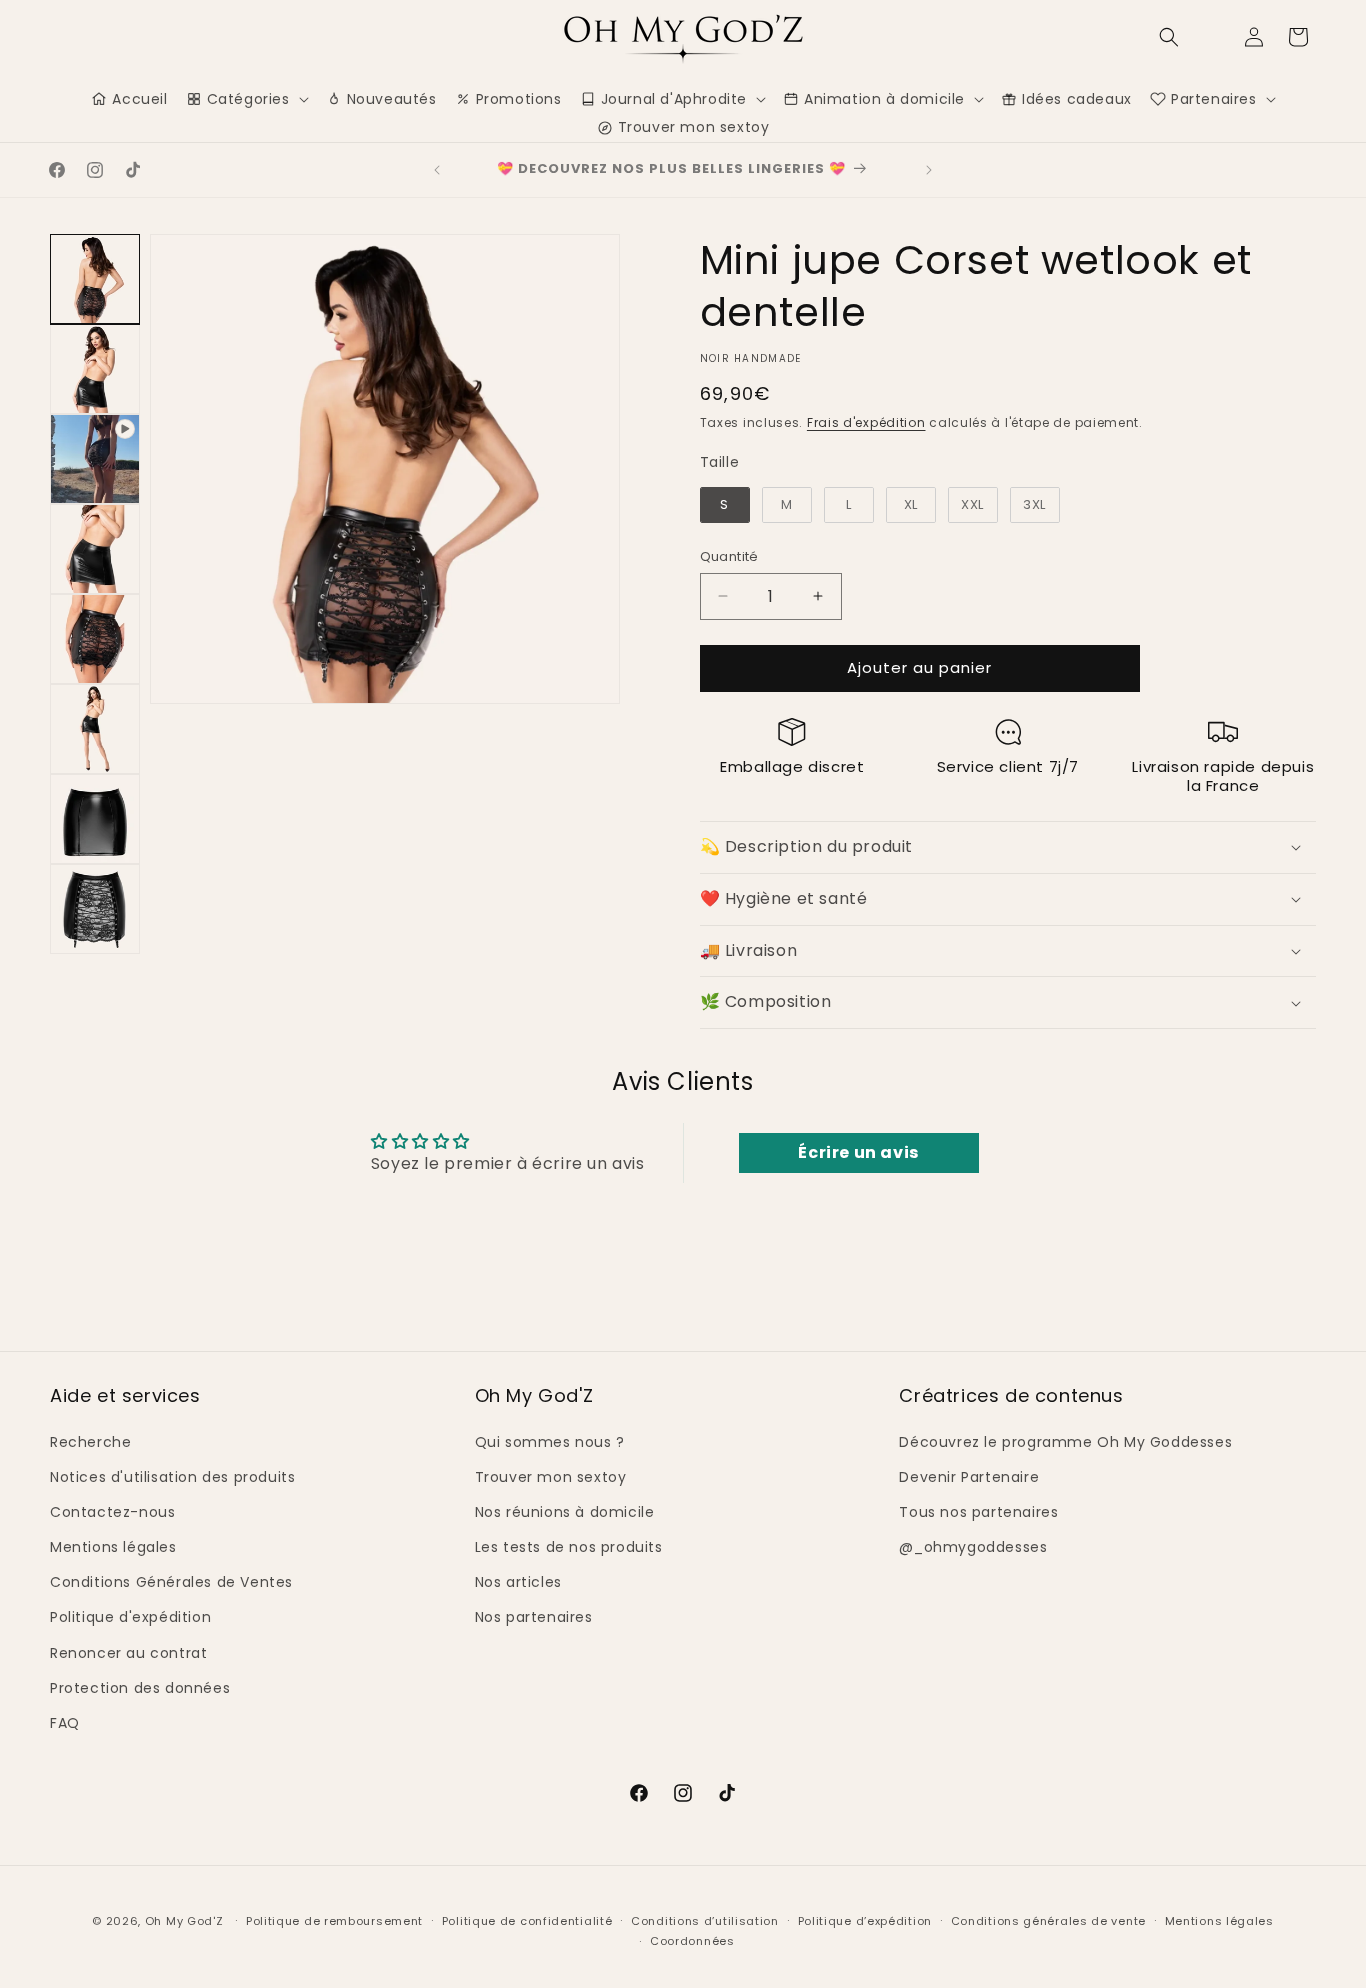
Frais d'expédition (866, 422)
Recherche (90, 1442)
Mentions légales (113, 1547)
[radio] (725, 505)
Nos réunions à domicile (565, 1512)
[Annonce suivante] (929, 170)
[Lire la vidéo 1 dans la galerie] (95, 459)
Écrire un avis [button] (858, 1152)
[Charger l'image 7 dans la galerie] (95, 909)
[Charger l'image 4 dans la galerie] (95, 639)
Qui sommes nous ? (550, 1442)
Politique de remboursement (334, 1921)
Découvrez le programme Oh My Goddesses (1065, 1442)
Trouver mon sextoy (551, 1477)
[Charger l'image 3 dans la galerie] (95, 549)
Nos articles (518, 1582)
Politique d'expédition (130, 1617)
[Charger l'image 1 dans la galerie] (95, 279)
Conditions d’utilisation (705, 1921)
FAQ (65, 1723)
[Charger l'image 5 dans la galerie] (95, 729)
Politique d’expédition (865, 1921)
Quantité (729, 556)
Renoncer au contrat (128, 1653)
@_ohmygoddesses (973, 1547)
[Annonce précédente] (437, 170)
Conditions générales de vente (1048, 1921)
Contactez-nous (112, 1512)
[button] (1169, 37)
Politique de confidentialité (527, 1921)
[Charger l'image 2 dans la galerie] (95, 369)
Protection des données (140, 1688)
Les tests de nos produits (569, 1547)
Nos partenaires (534, 1617)
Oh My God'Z (184, 1921)
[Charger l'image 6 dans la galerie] (95, 819)
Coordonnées (692, 1941)
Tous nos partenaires (978, 1512)
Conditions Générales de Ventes (171, 1582)
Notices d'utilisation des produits (172, 1477)
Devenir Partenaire (969, 1477)
